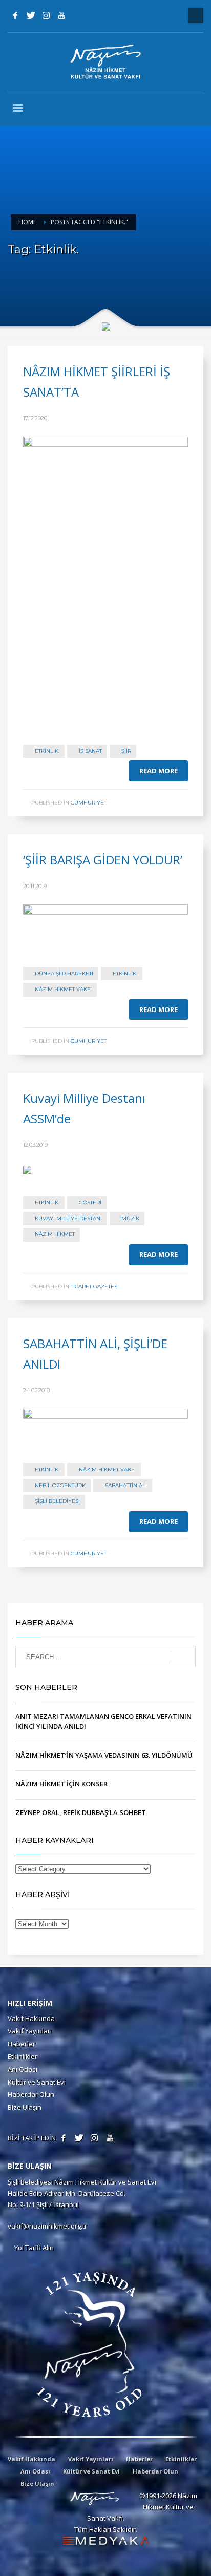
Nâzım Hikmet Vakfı (63, 989)
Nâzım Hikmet (55, 1234)
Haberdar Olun (31, 2094)
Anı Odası (23, 2069)
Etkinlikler (23, 2056)
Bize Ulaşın (25, 2107)
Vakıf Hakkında (31, 2018)
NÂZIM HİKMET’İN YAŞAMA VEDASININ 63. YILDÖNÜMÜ (104, 1755)
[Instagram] (46, 15)
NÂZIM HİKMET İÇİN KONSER (61, 1784)
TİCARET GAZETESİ (95, 1286)
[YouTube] (61, 15)
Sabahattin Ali (126, 1485)
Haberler (22, 2044)
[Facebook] (15, 15)
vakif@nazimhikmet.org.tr (47, 2226)
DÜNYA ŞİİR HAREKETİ (64, 973)
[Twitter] (31, 15)
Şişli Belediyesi (57, 1501)
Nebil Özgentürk (60, 1485)
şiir (126, 751)
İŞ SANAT (90, 751)
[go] (183, 1657)
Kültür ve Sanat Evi (37, 2082)
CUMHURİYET (89, 803)
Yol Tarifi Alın (33, 2248)
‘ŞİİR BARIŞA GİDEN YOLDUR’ (103, 860)
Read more (159, 771)
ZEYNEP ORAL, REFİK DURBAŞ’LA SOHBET (81, 1812)
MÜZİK (130, 1218)
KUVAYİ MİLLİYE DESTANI (68, 1218)
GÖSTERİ (90, 1202)
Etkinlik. (47, 751)
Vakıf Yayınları (30, 2031)
